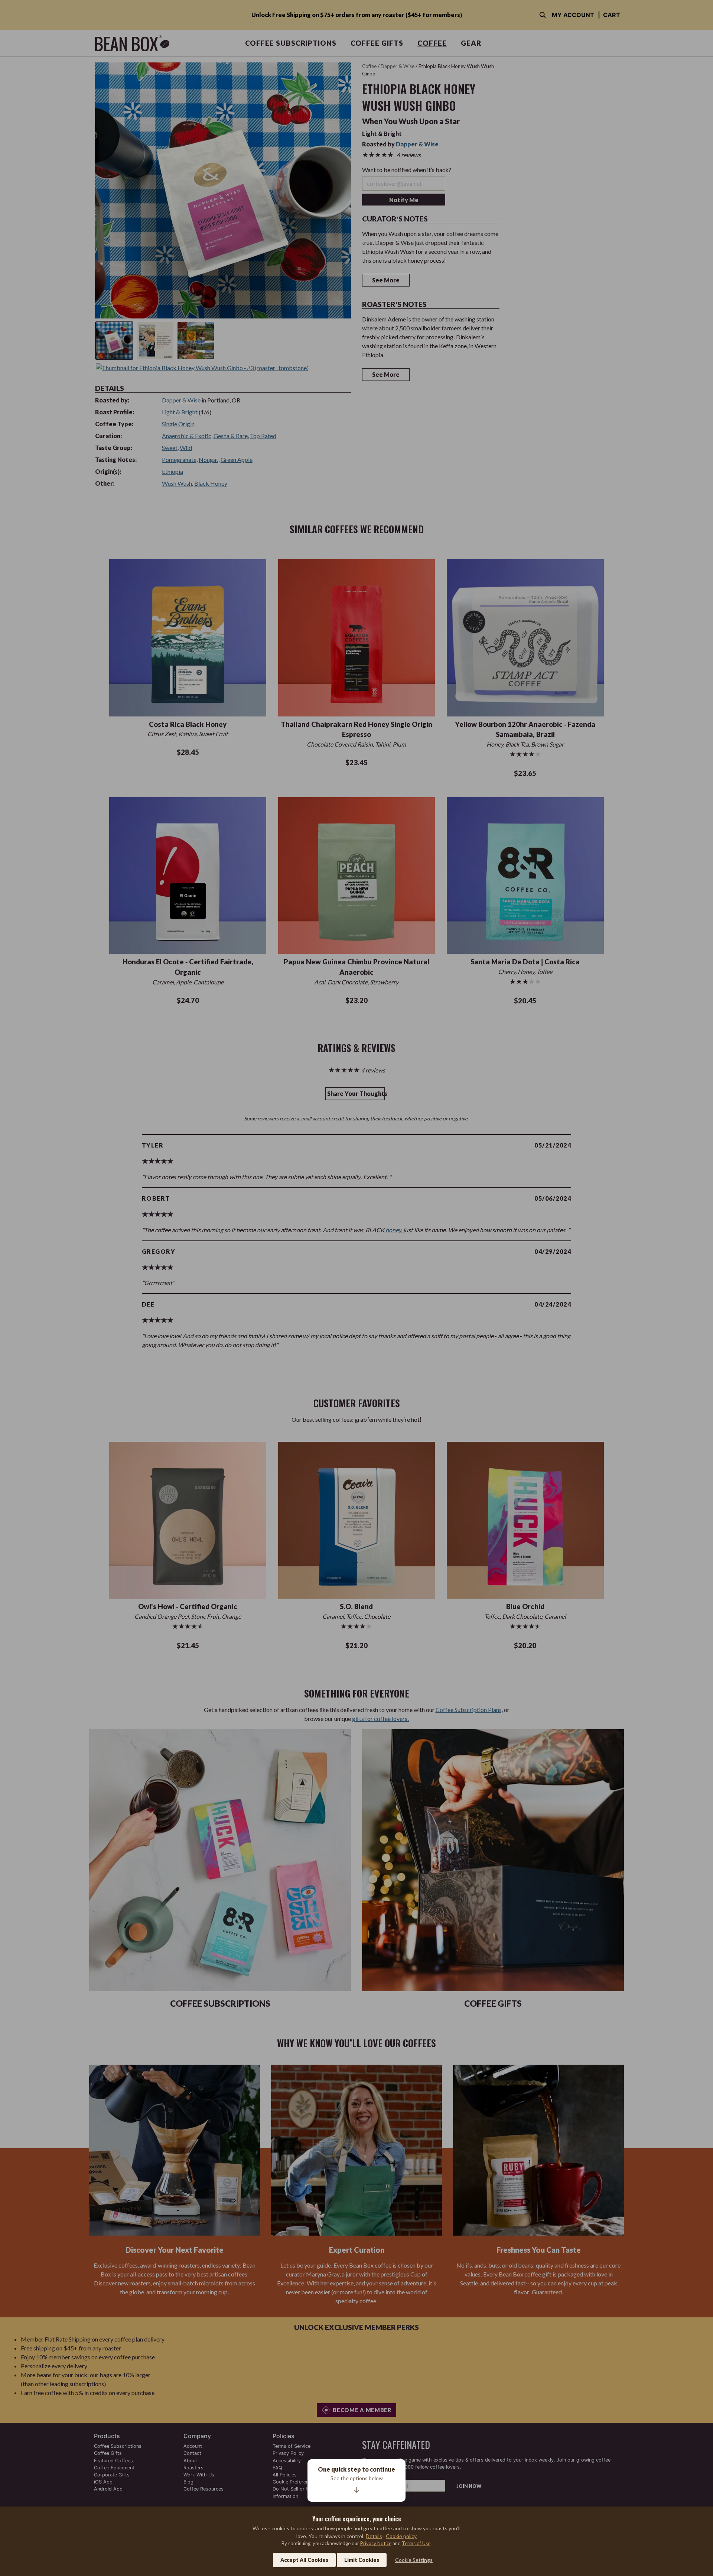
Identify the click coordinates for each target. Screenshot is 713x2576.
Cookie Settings (414, 2560)
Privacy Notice (376, 2543)
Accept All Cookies (304, 2560)
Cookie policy (401, 2536)
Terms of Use (416, 2543)
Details (374, 2536)
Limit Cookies (362, 2560)
